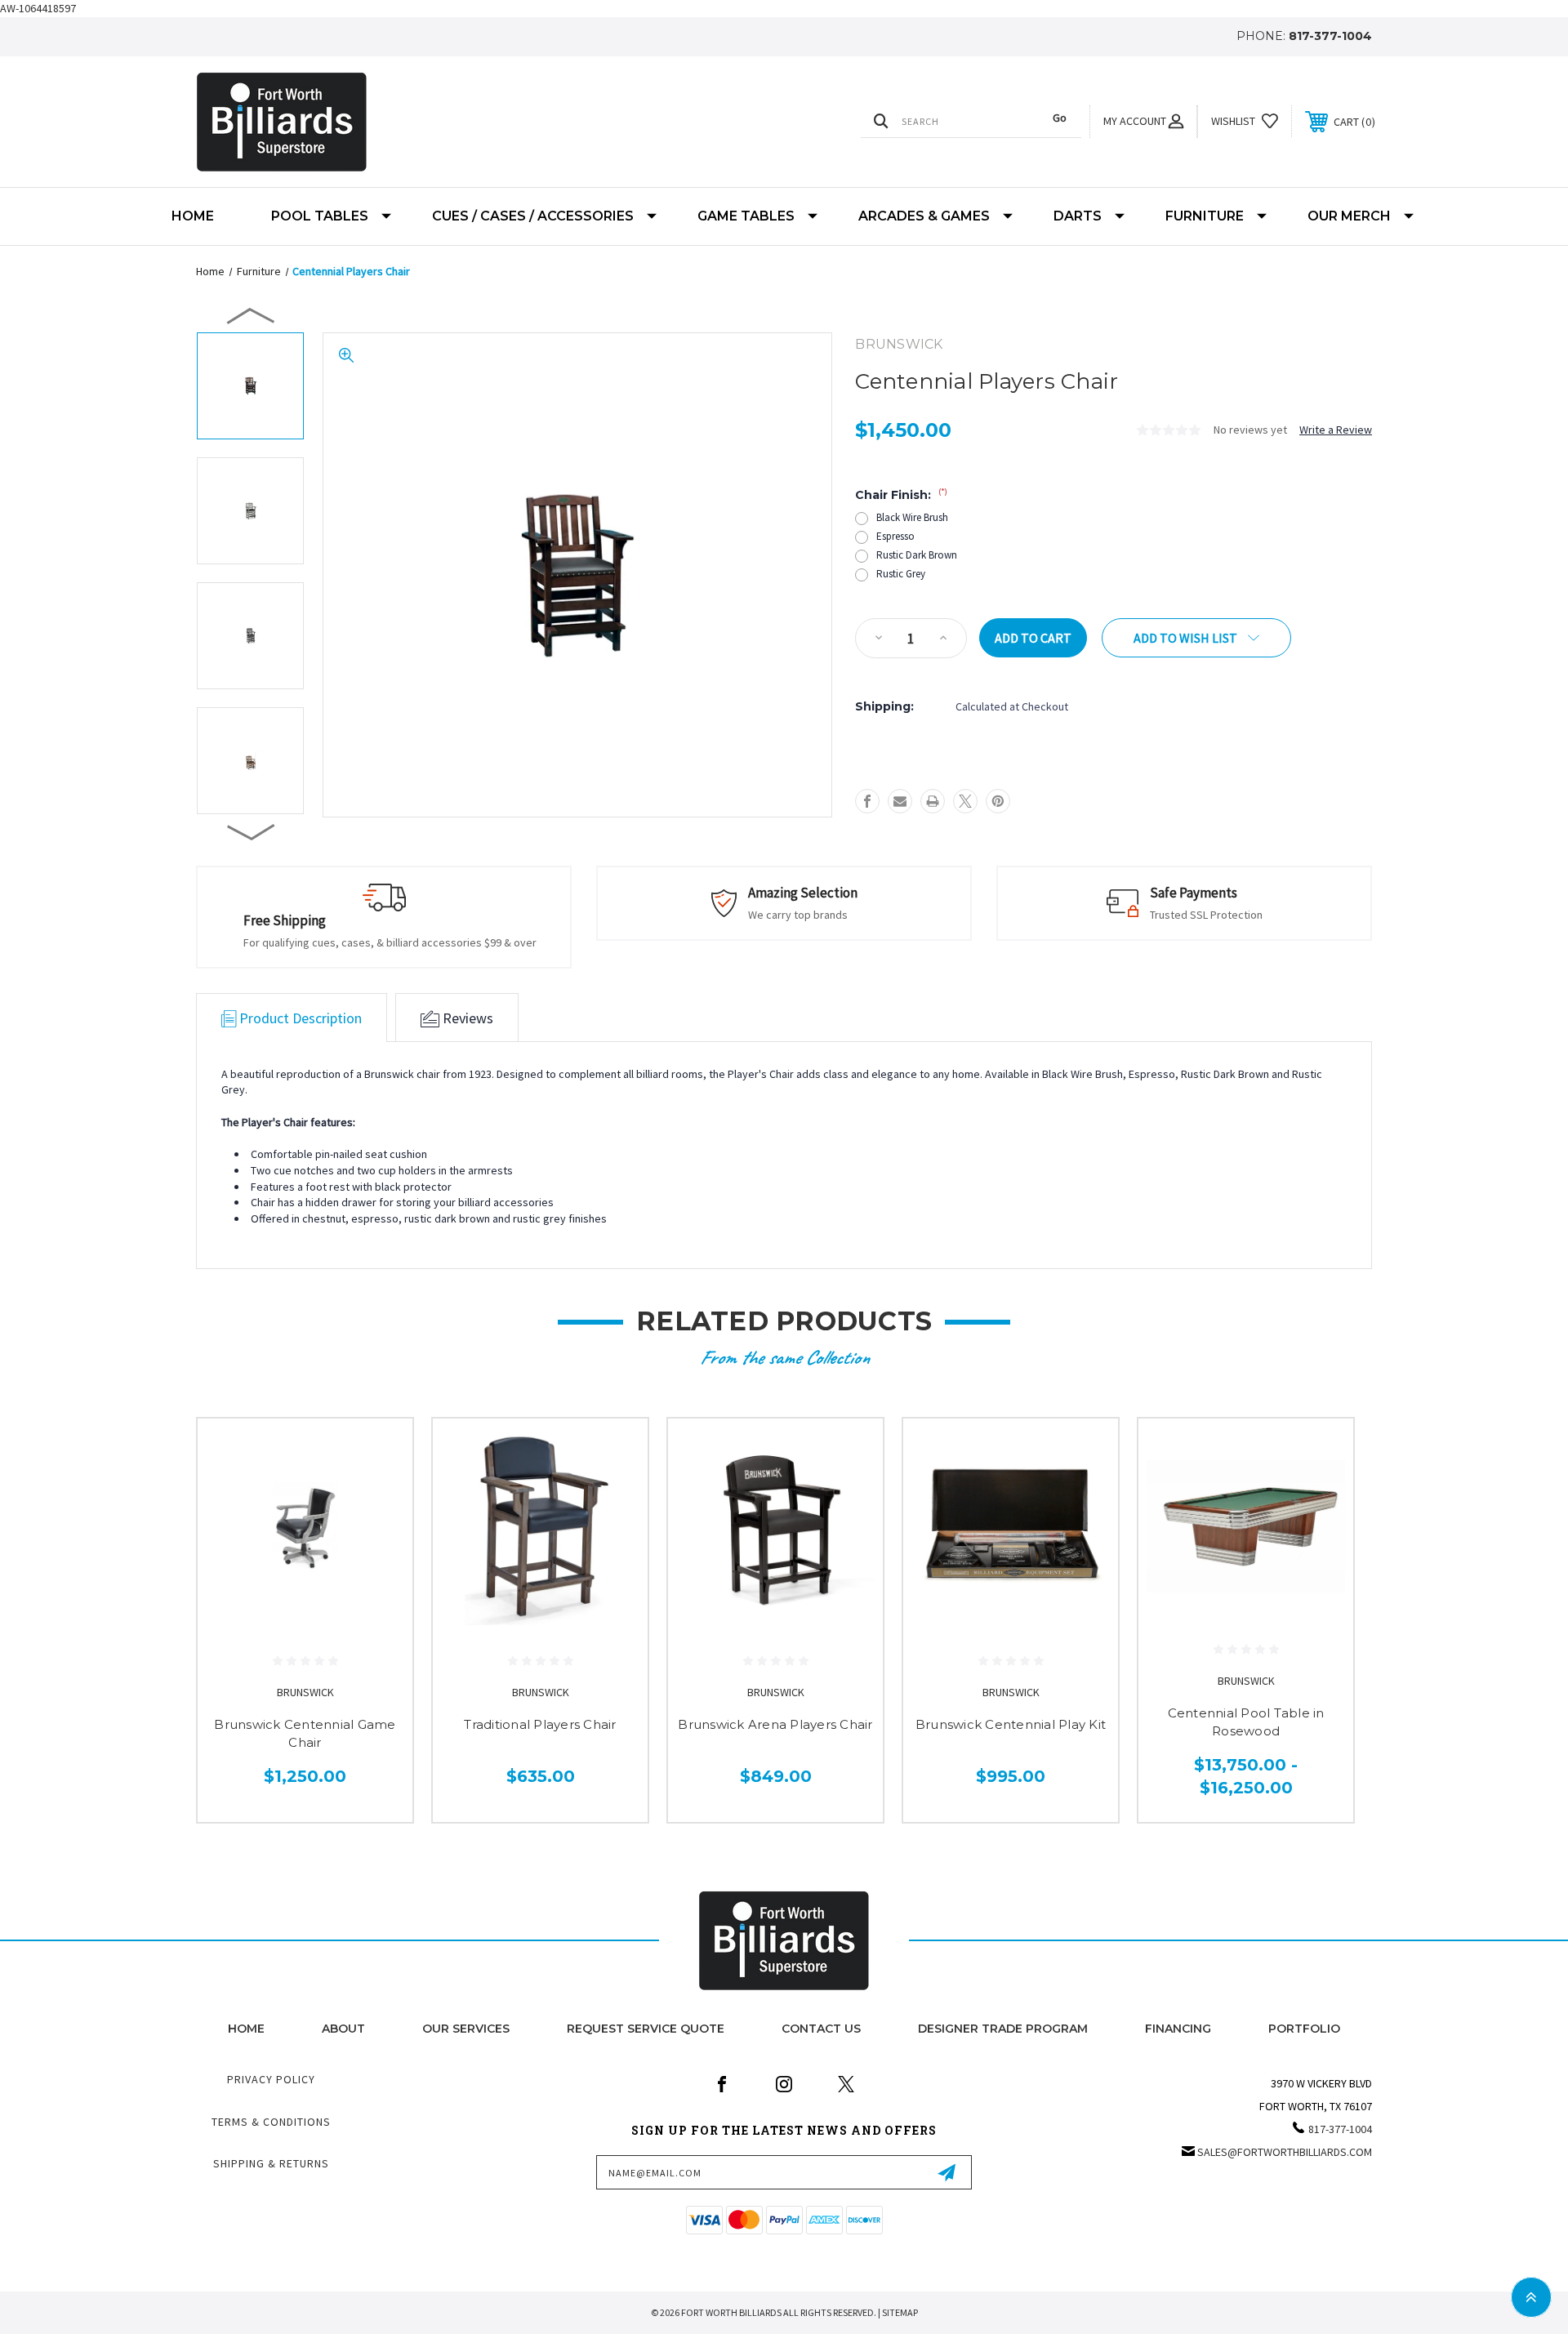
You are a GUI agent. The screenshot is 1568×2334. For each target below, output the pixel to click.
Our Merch (1349, 216)
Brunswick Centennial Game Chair (305, 1734)
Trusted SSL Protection (1206, 915)
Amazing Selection (803, 893)
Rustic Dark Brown (917, 555)
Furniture (1205, 216)
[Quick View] (380, 1452)
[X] (965, 801)
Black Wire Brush (912, 517)
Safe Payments (1194, 893)
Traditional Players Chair (540, 1724)
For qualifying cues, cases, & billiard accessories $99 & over (390, 942)
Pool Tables (320, 216)
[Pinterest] (998, 801)
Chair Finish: (901, 495)
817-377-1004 (1330, 36)
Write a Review (1336, 430)
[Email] (900, 801)
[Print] (933, 801)
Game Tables (746, 216)
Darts (1078, 216)
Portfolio (1304, 2029)
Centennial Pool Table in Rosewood (1246, 1722)
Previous (252, 315)
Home (193, 216)
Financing (1178, 2029)
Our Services (466, 2029)
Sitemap (900, 2312)
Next (252, 831)
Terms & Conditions (271, 2122)
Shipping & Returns (271, 2163)
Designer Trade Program (1003, 2029)
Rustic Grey (901, 574)
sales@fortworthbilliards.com (1285, 2152)
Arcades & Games (924, 216)
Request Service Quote (646, 2029)
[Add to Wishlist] (380, 1493)
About (343, 2029)
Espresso (895, 536)
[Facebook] (867, 801)
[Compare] (380, 1535)
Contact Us (821, 2029)
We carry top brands (798, 915)
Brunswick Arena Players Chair (775, 1724)
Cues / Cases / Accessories (533, 216)
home (246, 2029)
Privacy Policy (271, 2079)
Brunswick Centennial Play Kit (1011, 1724)
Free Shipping (285, 920)
